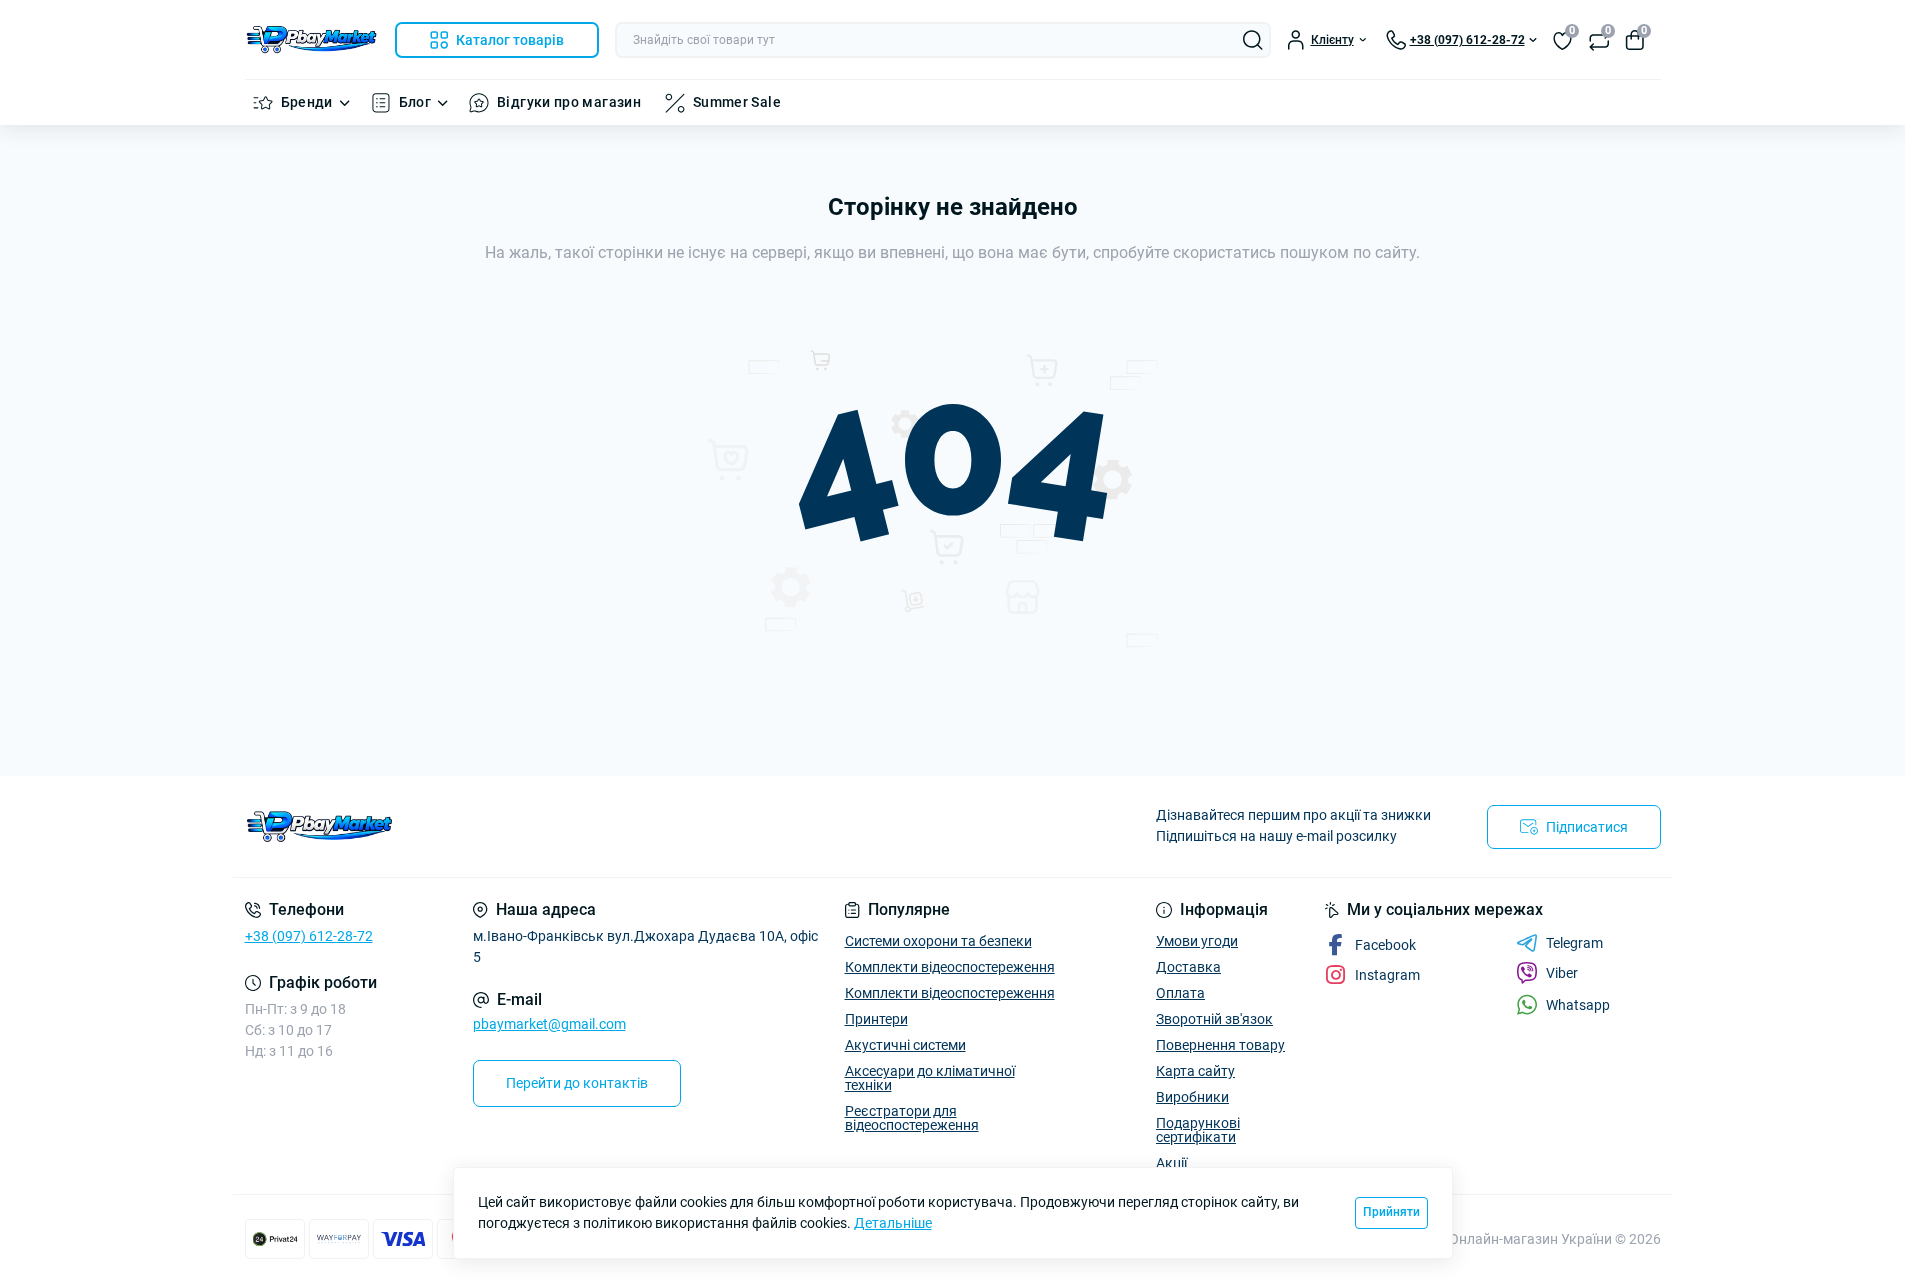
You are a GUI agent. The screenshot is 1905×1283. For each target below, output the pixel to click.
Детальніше (893, 1223)
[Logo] (312, 39)
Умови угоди (1197, 941)
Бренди (307, 102)
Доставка (1188, 967)
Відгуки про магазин (569, 102)
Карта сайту (1195, 1071)
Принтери (876, 1019)
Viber (1562, 973)
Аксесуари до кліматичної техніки (930, 1078)
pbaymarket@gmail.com (549, 1024)
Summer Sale (737, 102)
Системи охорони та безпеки (938, 941)
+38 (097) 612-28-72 (309, 936)
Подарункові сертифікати (1198, 1130)
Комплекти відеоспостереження (950, 967)
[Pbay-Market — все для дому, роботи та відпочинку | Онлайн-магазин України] (593, 826)
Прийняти (1391, 1212)
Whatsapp (1578, 1005)
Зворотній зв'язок (1214, 1019)
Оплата (1180, 993)
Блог (415, 102)
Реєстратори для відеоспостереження (912, 1118)
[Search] (1253, 40)
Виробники (1192, 1097)
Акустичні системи (905, 1045)
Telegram (1574, 943)
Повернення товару (1220, 1045)
